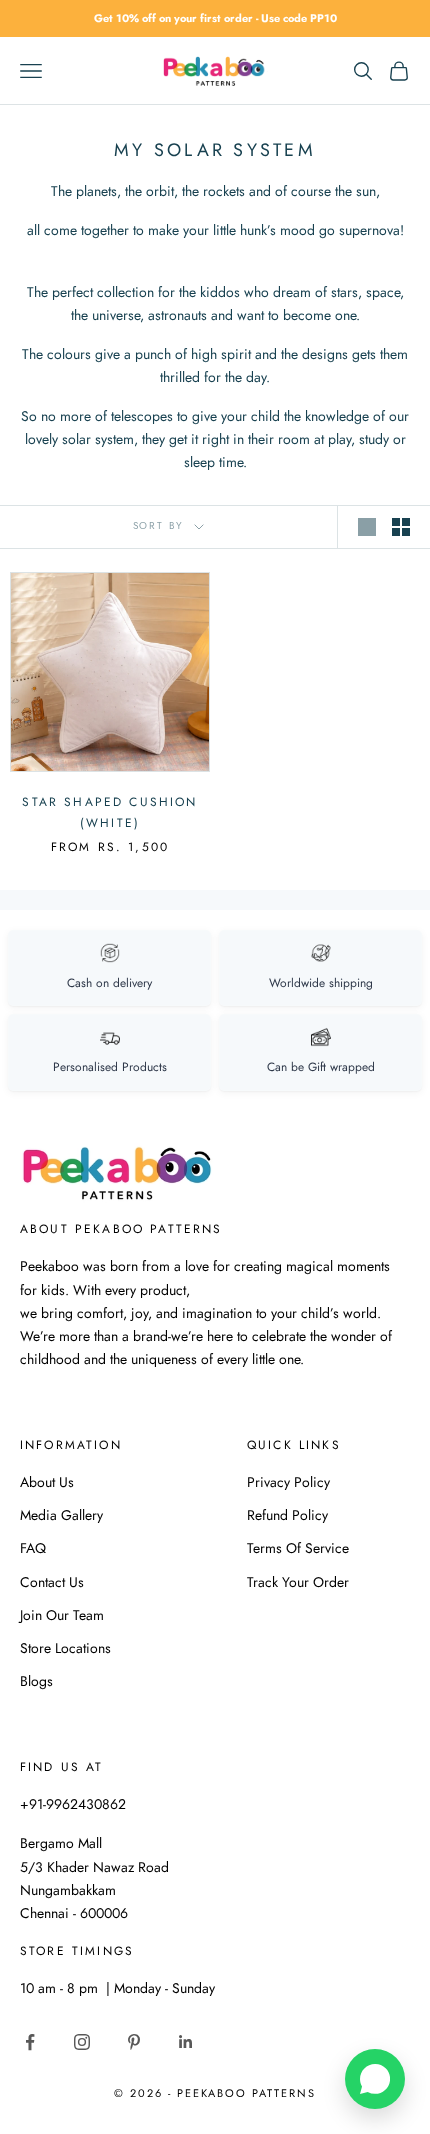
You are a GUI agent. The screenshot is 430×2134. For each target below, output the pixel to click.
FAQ (33, 1548)
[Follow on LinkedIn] (186, 2042)
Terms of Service (298, 1548)
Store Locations (65, 1648)
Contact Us (52, 1582)
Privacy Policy (288, 1482)
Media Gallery (61, 1515)
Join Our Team (62, 1615)
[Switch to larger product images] (367, 527)
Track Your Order (298, 1582)
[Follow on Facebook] (30, 2042)
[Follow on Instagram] (82, 2042)
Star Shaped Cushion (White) (109, 812)
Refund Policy (287, 1515)
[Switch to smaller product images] (401, 527)
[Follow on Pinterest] (134, 2042)
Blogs (36, 1681)
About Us (47, 1482)
